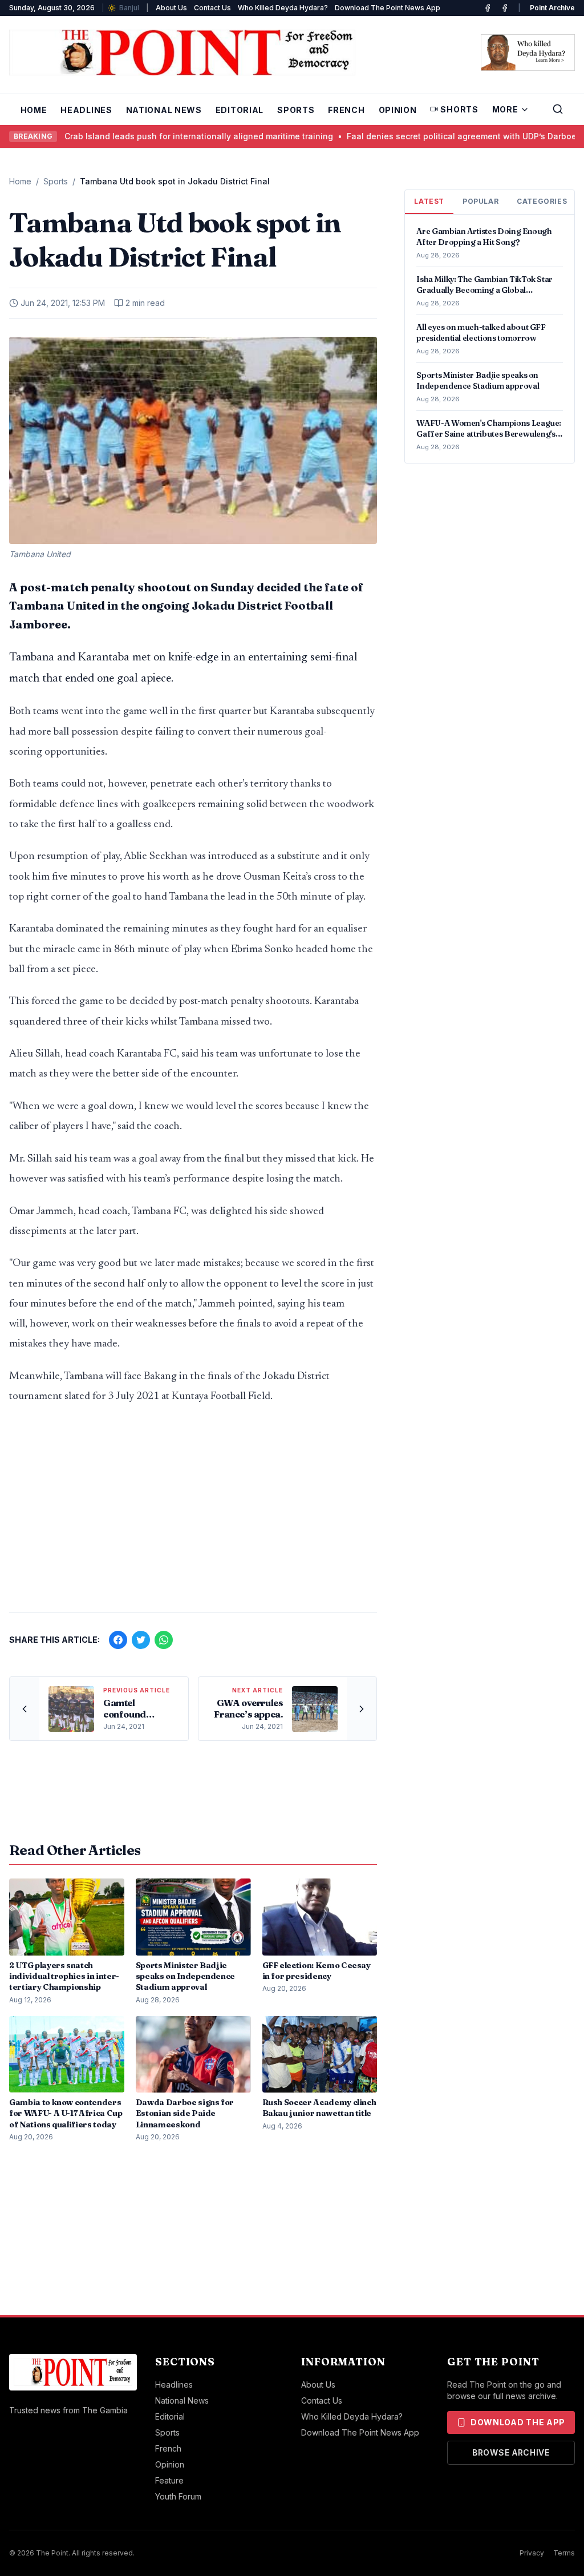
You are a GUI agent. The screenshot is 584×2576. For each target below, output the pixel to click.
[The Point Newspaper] (505, 8)
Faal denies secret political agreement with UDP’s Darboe (410, 136)
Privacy (532, 2553)
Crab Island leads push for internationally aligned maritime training (147, 136)
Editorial (240, 110)
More (505, 109)
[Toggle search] (558, 109)
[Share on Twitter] (141, 1640)
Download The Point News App (388, 8)
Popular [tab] (480, 201)
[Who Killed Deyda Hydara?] (528, 53)
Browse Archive (511, 2452)
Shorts (459, 109)
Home (34, 110)
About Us (171, 8)
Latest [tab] (429, 201)
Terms (564, 2553)
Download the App (518, 2422)
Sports (296, 110)
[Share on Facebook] (118, 1640)
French (346, 110)
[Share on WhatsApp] (164, 1640)
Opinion (398, 110)
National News (164, 110)
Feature (169, 2480)
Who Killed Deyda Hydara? (283, 8)
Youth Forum (178, 2496)
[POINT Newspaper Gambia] (488, 8)
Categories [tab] (542, 201)
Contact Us (212, 8)
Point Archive (552, 8)
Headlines (86, 110)
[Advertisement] (193, 1514)
